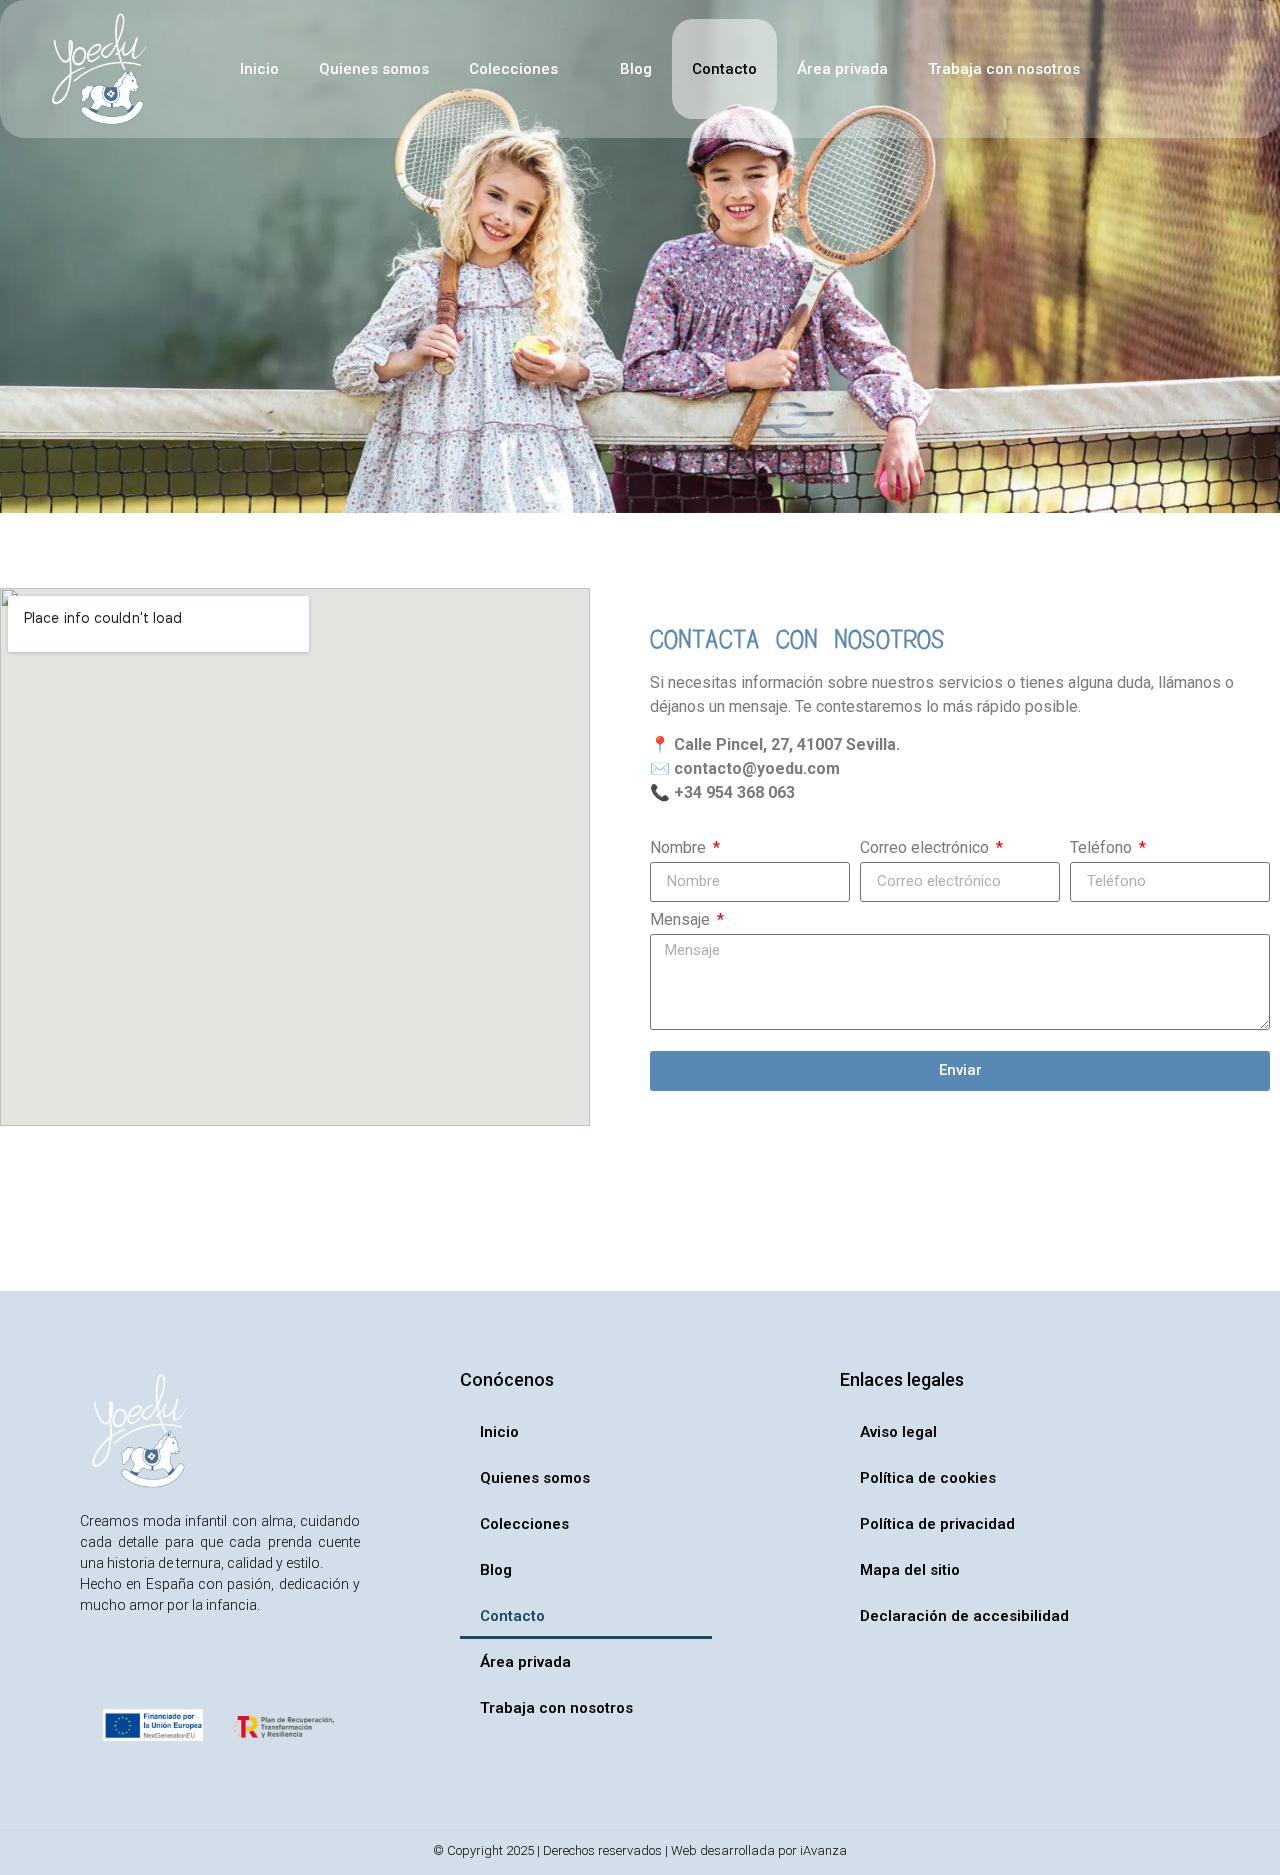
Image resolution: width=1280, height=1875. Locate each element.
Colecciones (513, 69)
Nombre (680, 848)
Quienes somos (374, 69)
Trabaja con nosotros (1004, 69)
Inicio (259, 69)
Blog (636, 69)
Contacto (724, 69)
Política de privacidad (937, 1524)
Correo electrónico (926, 848)
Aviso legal (898, 1432)
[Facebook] (141, 1668)
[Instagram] (97, 1668)
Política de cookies (928, 1478)
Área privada (842, 69)
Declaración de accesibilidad (964, 1616)
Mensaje (682, 920)
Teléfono (1103, 848)
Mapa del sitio (910, 1570)
